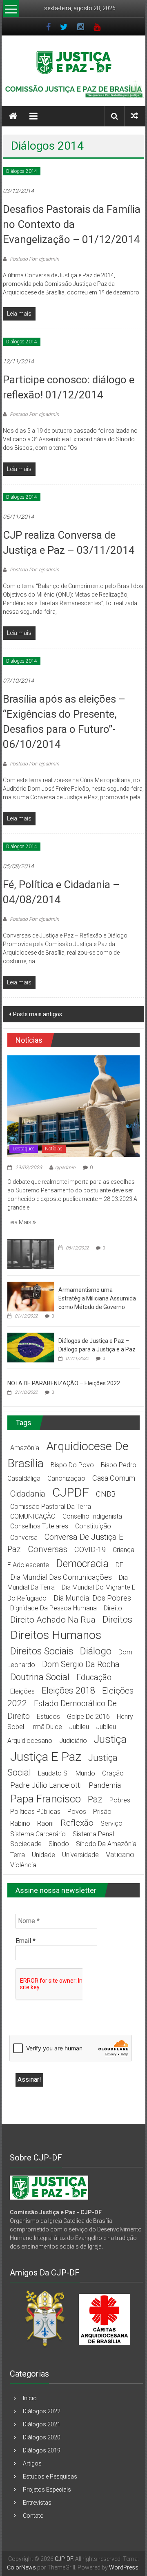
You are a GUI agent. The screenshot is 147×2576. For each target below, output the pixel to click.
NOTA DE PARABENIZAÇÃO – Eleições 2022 (64, 1383)
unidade (43, 1855)
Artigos (32, 2463)
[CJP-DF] (13, 116)
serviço (111, 1823)
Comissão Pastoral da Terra (51, 1507)
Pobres (120, 1800)
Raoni (45, 1823)
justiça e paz (46, 1757)
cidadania (28, 1494)
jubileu (79, 1727)
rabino (20, 1823)
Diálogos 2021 (42, 2424)
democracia (82, 1564)
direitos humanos (56, 1635)
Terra (18, 1855)
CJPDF (71, 1492)
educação (94, 1677)
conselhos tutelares (39, 1526)
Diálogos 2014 (22, 171)
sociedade (26, 1844)
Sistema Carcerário (38, 1834)
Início (30, 2398)
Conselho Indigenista (92, 1516)
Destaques (24, 1149)
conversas (48, 1549)
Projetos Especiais (47, 2490)
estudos (48, 1717)
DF (119, 1565)
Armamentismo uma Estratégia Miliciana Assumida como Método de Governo (97, 1298)
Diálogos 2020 (42, 2437)
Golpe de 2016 (88, 1717)
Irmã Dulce (47, 1727)
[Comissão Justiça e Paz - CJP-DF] (49, 2187)
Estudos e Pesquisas (50, 2476)
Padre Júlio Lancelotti (46, 1785)
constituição (93, 1526)
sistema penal (93, 1834)
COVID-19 (90, 1549)
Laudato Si (53, 1773)
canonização (66, 1478)
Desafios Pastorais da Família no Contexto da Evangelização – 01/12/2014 (72, 224)
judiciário (73, 1741)
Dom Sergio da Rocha (81, 1664)
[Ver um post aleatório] (134, 116)
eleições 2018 (68, 1690)
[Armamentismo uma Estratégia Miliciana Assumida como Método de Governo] (31, 1296)
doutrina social (40, 1677)
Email (26, 1941)
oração (113, 1773)
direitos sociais (42, 1651)
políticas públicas (35, 1812)
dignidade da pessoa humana (53, 1608)
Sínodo (59, 1844)
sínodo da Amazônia (106, 1844)
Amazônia (25, 1448)
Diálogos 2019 (42, 2450)
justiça (110, 1739)
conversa (24, 1538)
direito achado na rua (53, 1620)
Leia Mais (20, 1222)
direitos (117, 1620)
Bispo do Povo (72, 1465)
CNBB (106, 1494)
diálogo (96, 1651)
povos (77, 1812)
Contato (33, 2516)
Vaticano (120, 1854)
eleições (22, 1691)
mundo (85, 1773)
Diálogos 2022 (42, 2411)
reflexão (77, 1823)
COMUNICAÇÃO (33, 1516)
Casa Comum (114, 1478)
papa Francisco (46, 1799)
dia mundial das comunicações (61, 1577)
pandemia (105, 1785)
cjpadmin (65, 1167)
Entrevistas (37, 2503)
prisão (102, 1812)
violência (23, 1865)
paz (95, 1799)
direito (113, 1608)
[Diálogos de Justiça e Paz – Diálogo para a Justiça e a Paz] (31, 1347)
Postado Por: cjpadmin (34, 259)
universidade (80, 1855)
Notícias (54, 1149)
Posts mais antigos (38, 1014)
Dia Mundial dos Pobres (92, 1598)
